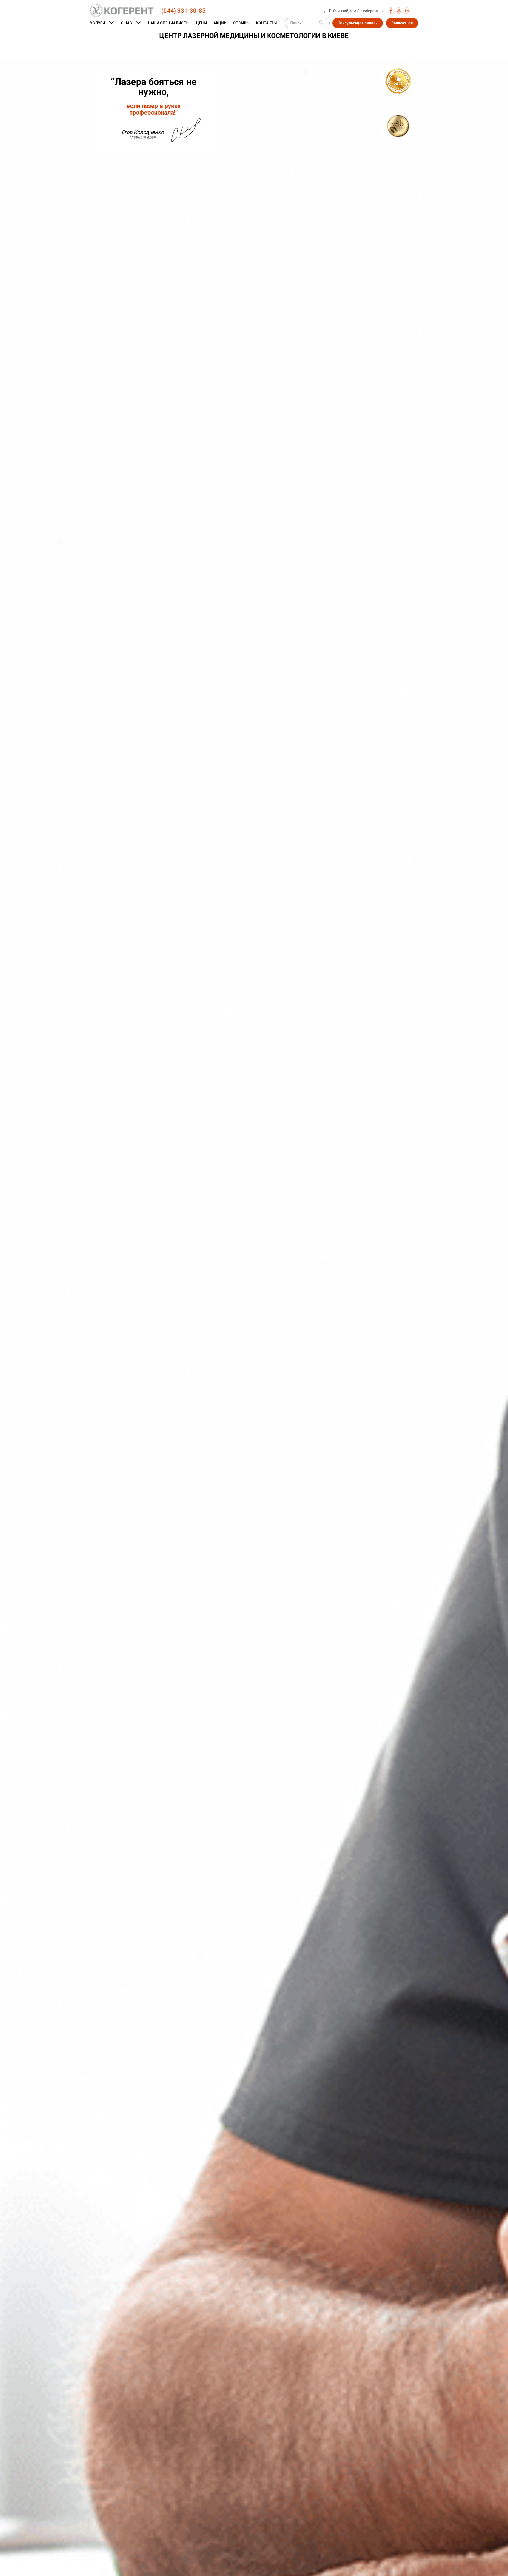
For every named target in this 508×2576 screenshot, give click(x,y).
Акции (220, 23)
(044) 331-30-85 (183, 11)
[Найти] (322, 23)
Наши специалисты (169, 23)
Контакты (266, 23)
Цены (201, 23)
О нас (126, 23)
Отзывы (241, 23)
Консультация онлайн (358, 23)
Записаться (402, 23)
